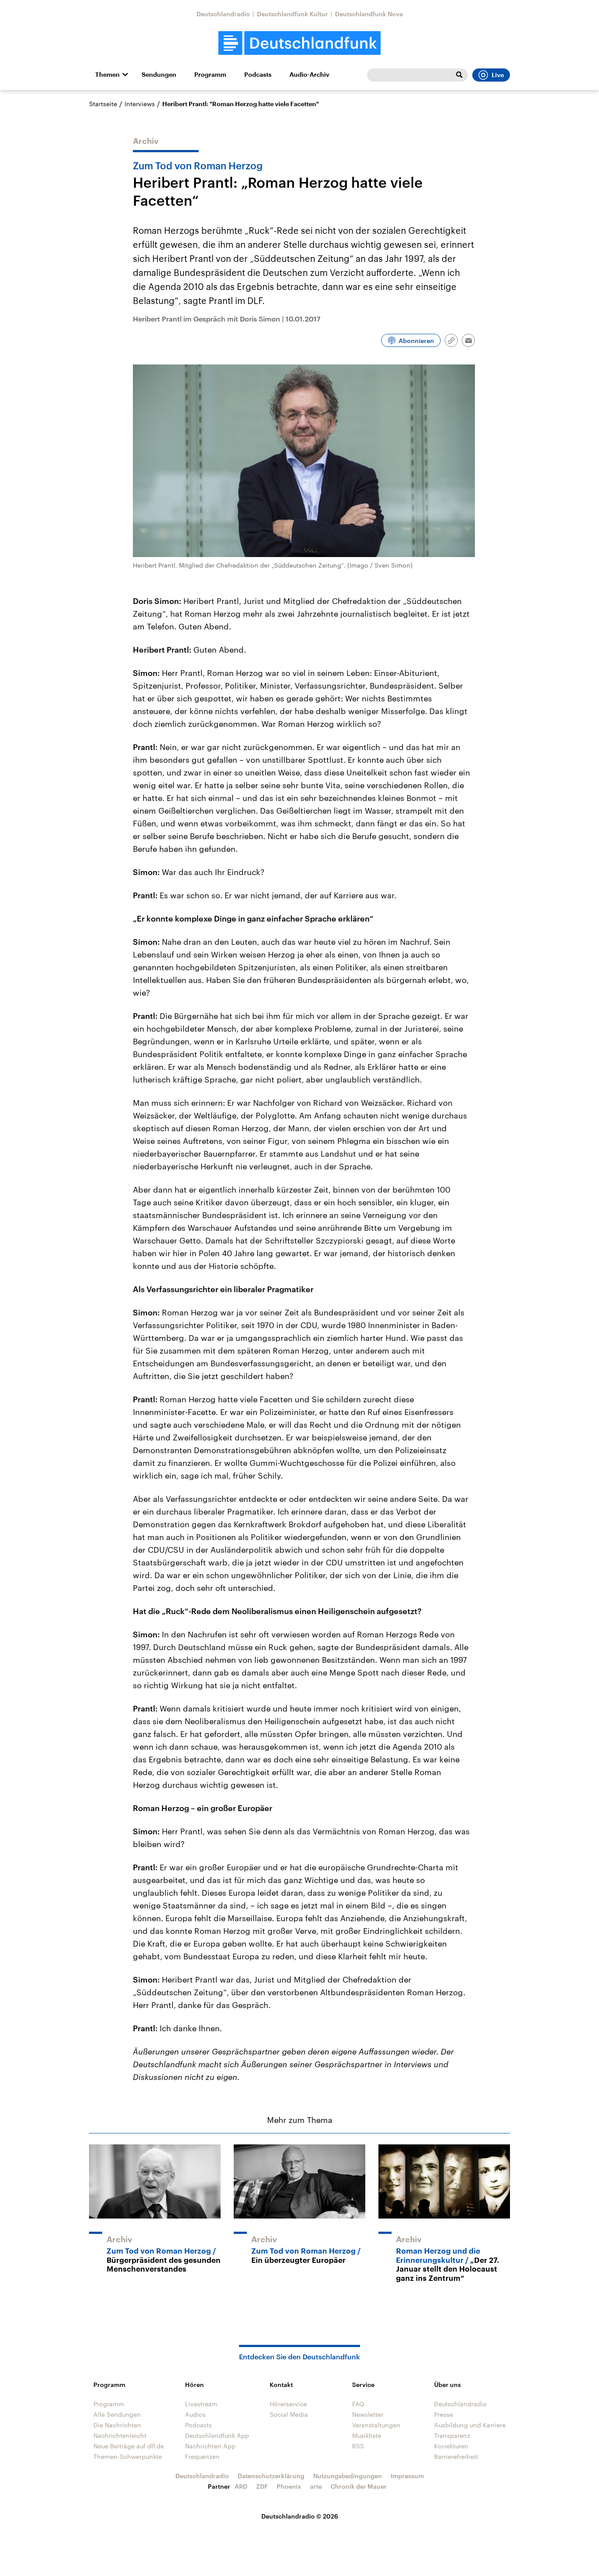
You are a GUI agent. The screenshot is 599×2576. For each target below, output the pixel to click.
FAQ (358, 2404)
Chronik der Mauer (359, 2486)
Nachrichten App (210, 2446)
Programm (210, 75)
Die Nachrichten (117, 2425)
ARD (241, 2486)
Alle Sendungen (117, 2414)
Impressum (407, 2476)
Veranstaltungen (376, 2425)
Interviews (140, 104)
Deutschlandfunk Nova (369, 14)
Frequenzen (202, 2456)
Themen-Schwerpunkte (128, 2456)
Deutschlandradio (223, 14)
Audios (195, 2414)
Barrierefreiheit (456, 2456)
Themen (107, 75)
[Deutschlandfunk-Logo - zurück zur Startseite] (299, 43)
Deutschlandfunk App (217, 2435)
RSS (358, 2446)
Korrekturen (451, 2446)
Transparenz (452, 2435)
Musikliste (367, 2435)
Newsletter (368, 2414)
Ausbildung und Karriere (470, 2425)
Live (498, 75)
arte (316, 2486)
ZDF (262, 2486)
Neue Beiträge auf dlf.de (129, 2446)
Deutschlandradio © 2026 (300, 2516)
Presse (444, 2414)
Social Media (289, 2414)
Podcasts (258, 75)
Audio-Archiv (309, 75)
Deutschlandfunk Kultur (292, 14)
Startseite (103, 104)
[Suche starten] (459, 75)
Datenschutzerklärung (271, 2476)
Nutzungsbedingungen (348, 2476)
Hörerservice (288, 2404)
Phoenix (289, 2486)
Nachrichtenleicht (120, 2435)
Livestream (201, 2404)
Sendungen (159, 75)
